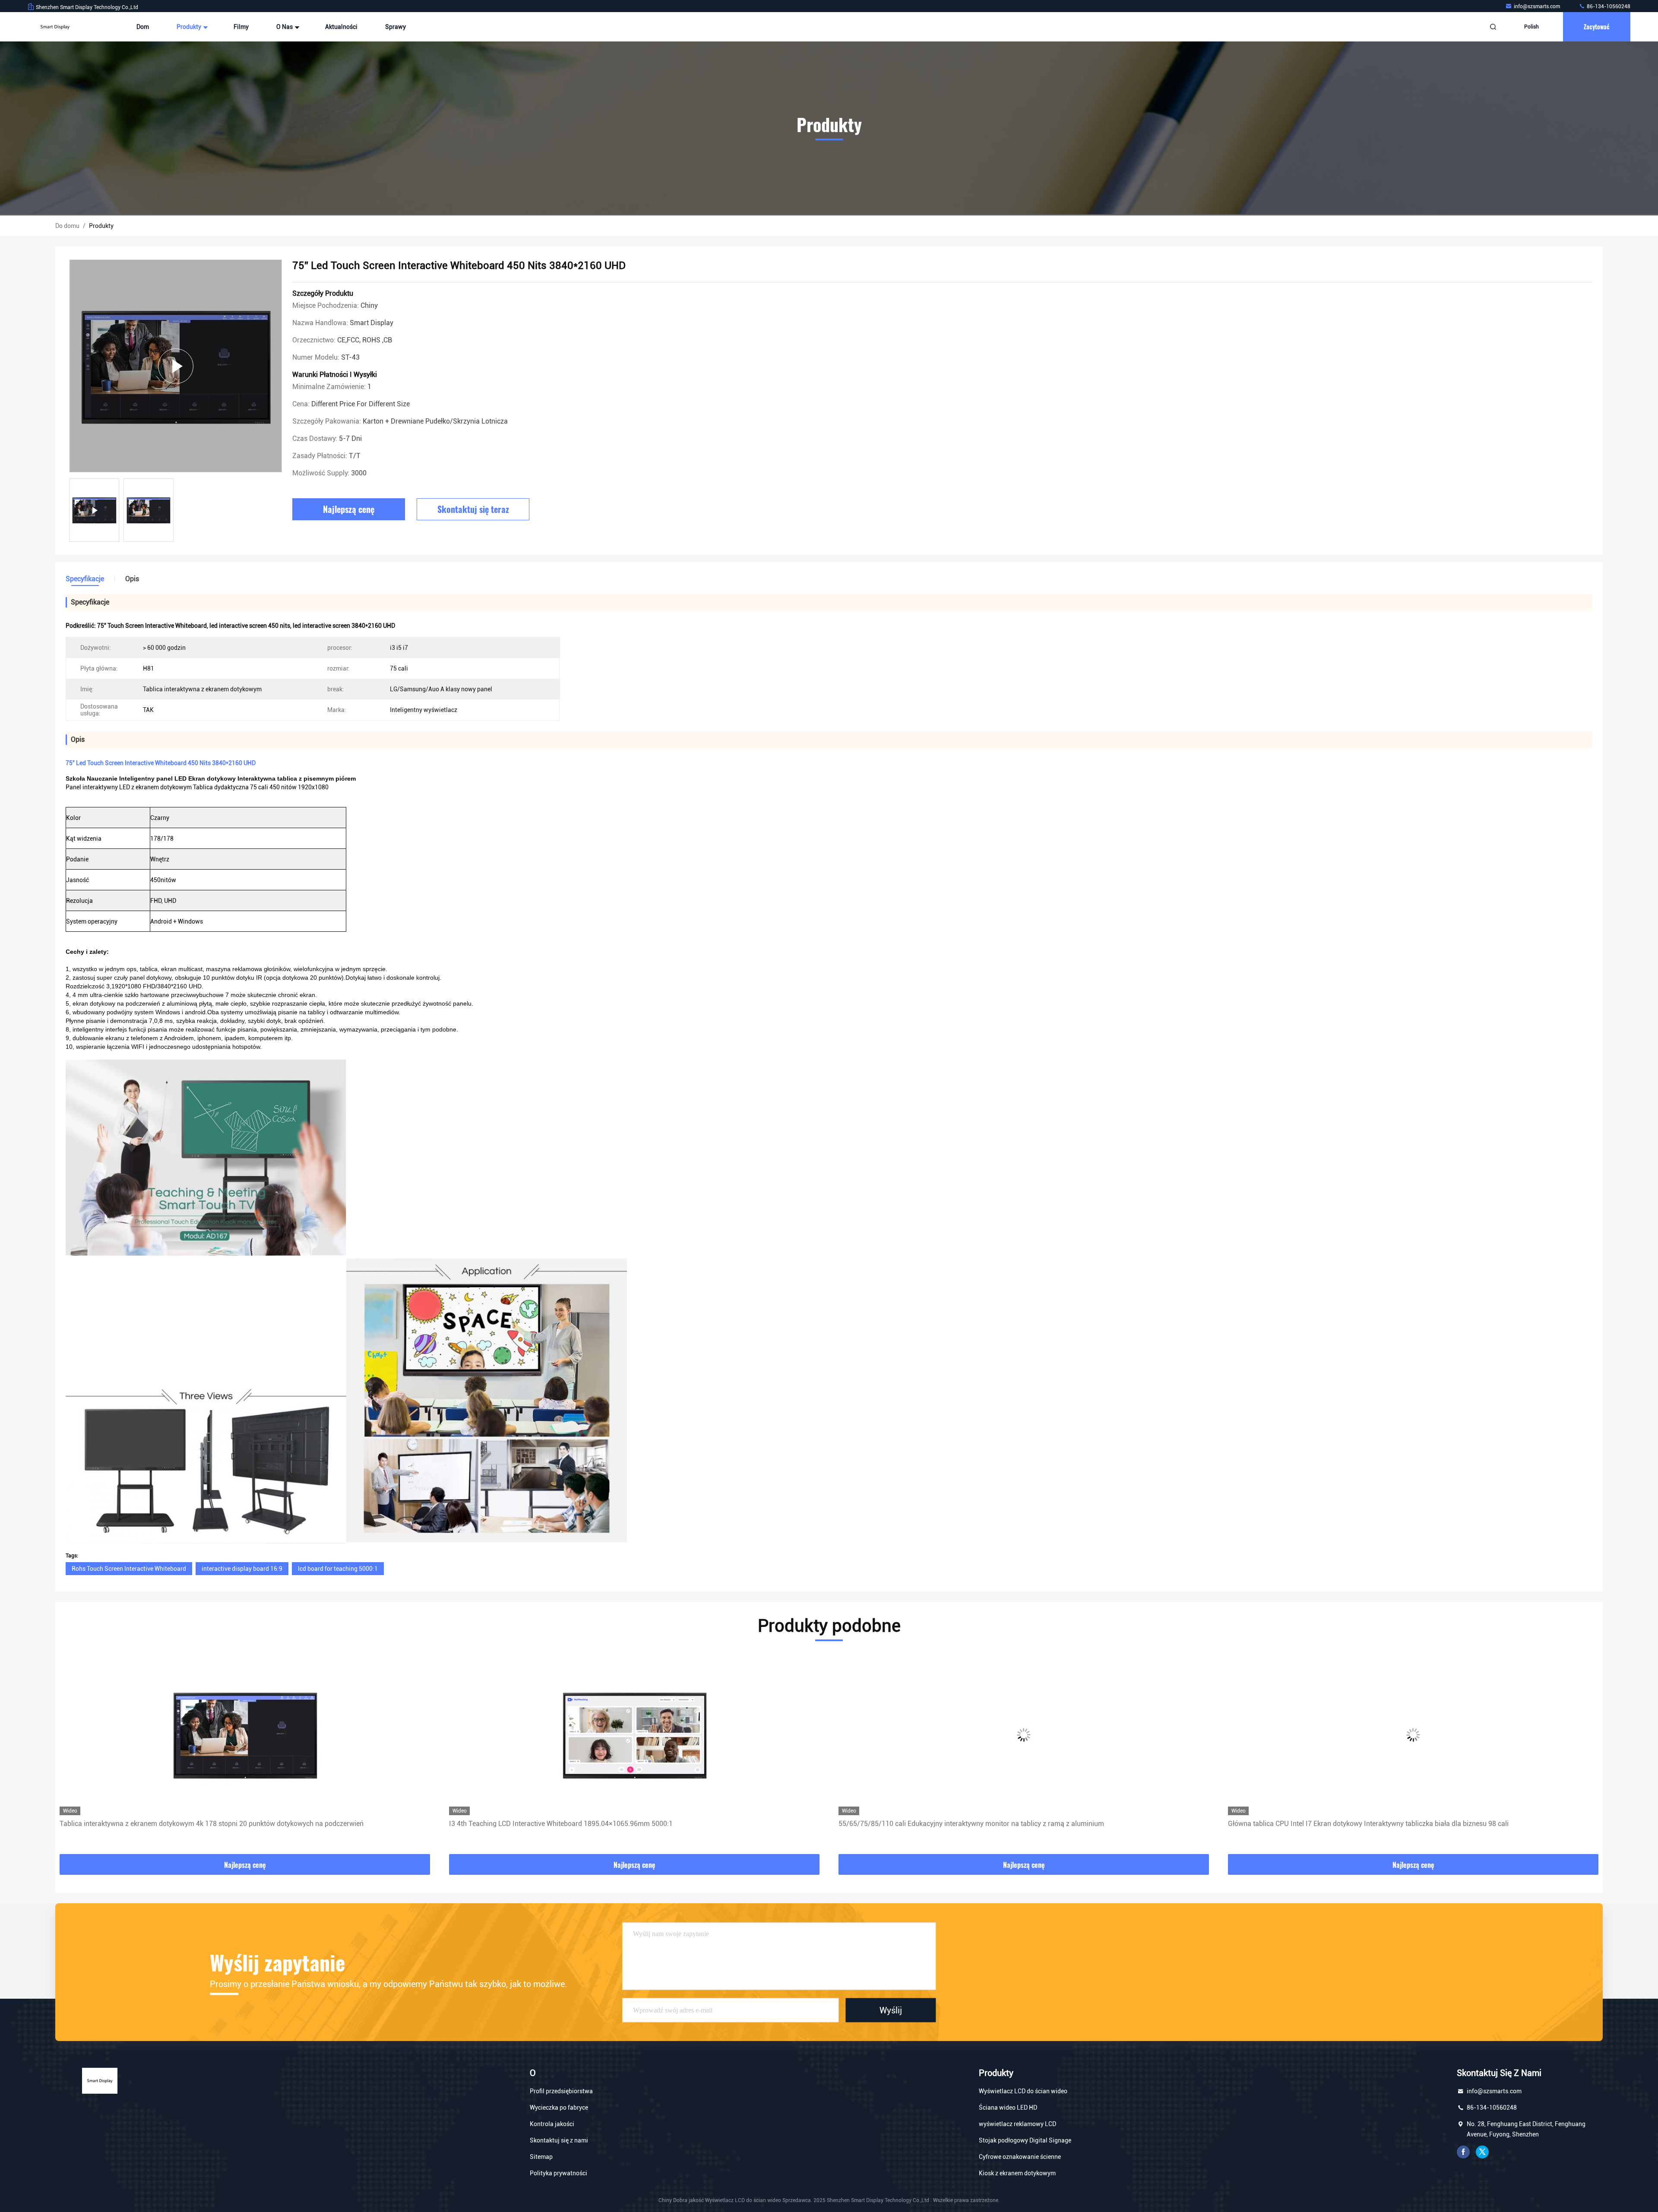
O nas (285, 27)
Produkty (190, 27)
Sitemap (541, 2157)
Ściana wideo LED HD (1008, 2108)
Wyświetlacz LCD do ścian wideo (1023, 2091)
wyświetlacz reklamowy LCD (1017, 2124)
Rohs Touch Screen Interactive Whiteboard (129, 1569)
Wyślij (891, 2010)
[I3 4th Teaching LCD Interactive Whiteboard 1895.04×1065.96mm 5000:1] (245, 1735)
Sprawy (396, 27)
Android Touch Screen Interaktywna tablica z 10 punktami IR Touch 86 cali (1342, 1824)
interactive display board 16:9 (242, 1569)
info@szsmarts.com (1538, 6)
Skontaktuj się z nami (559, 2140)
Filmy (241, 27)
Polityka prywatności (558, 2173)
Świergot (1482, 2152)
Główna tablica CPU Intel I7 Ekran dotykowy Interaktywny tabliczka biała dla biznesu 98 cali (979, 1824)
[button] (71, 1755)
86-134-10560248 (1608, 6)
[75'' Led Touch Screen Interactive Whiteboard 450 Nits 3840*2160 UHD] (176, 366)
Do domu (67, 226)
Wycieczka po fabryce (559, 2108)
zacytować (1597, 27)
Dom (143, 27)
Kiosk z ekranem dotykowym (1017, 2173)
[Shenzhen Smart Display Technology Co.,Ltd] (55, 27)
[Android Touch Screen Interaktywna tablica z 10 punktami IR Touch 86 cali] (1413, 1735)
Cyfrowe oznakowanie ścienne (1020, 2157)
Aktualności (341, 27)
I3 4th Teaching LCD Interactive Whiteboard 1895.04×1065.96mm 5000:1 (171, 1824)
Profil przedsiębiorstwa (561, 2091)
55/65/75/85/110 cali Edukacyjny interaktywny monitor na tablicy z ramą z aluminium (582, 1824)
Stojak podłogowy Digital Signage (1025, 2140)
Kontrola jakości (552, 2124)
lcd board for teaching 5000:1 (338, 1569)
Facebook (1463, 2152)
